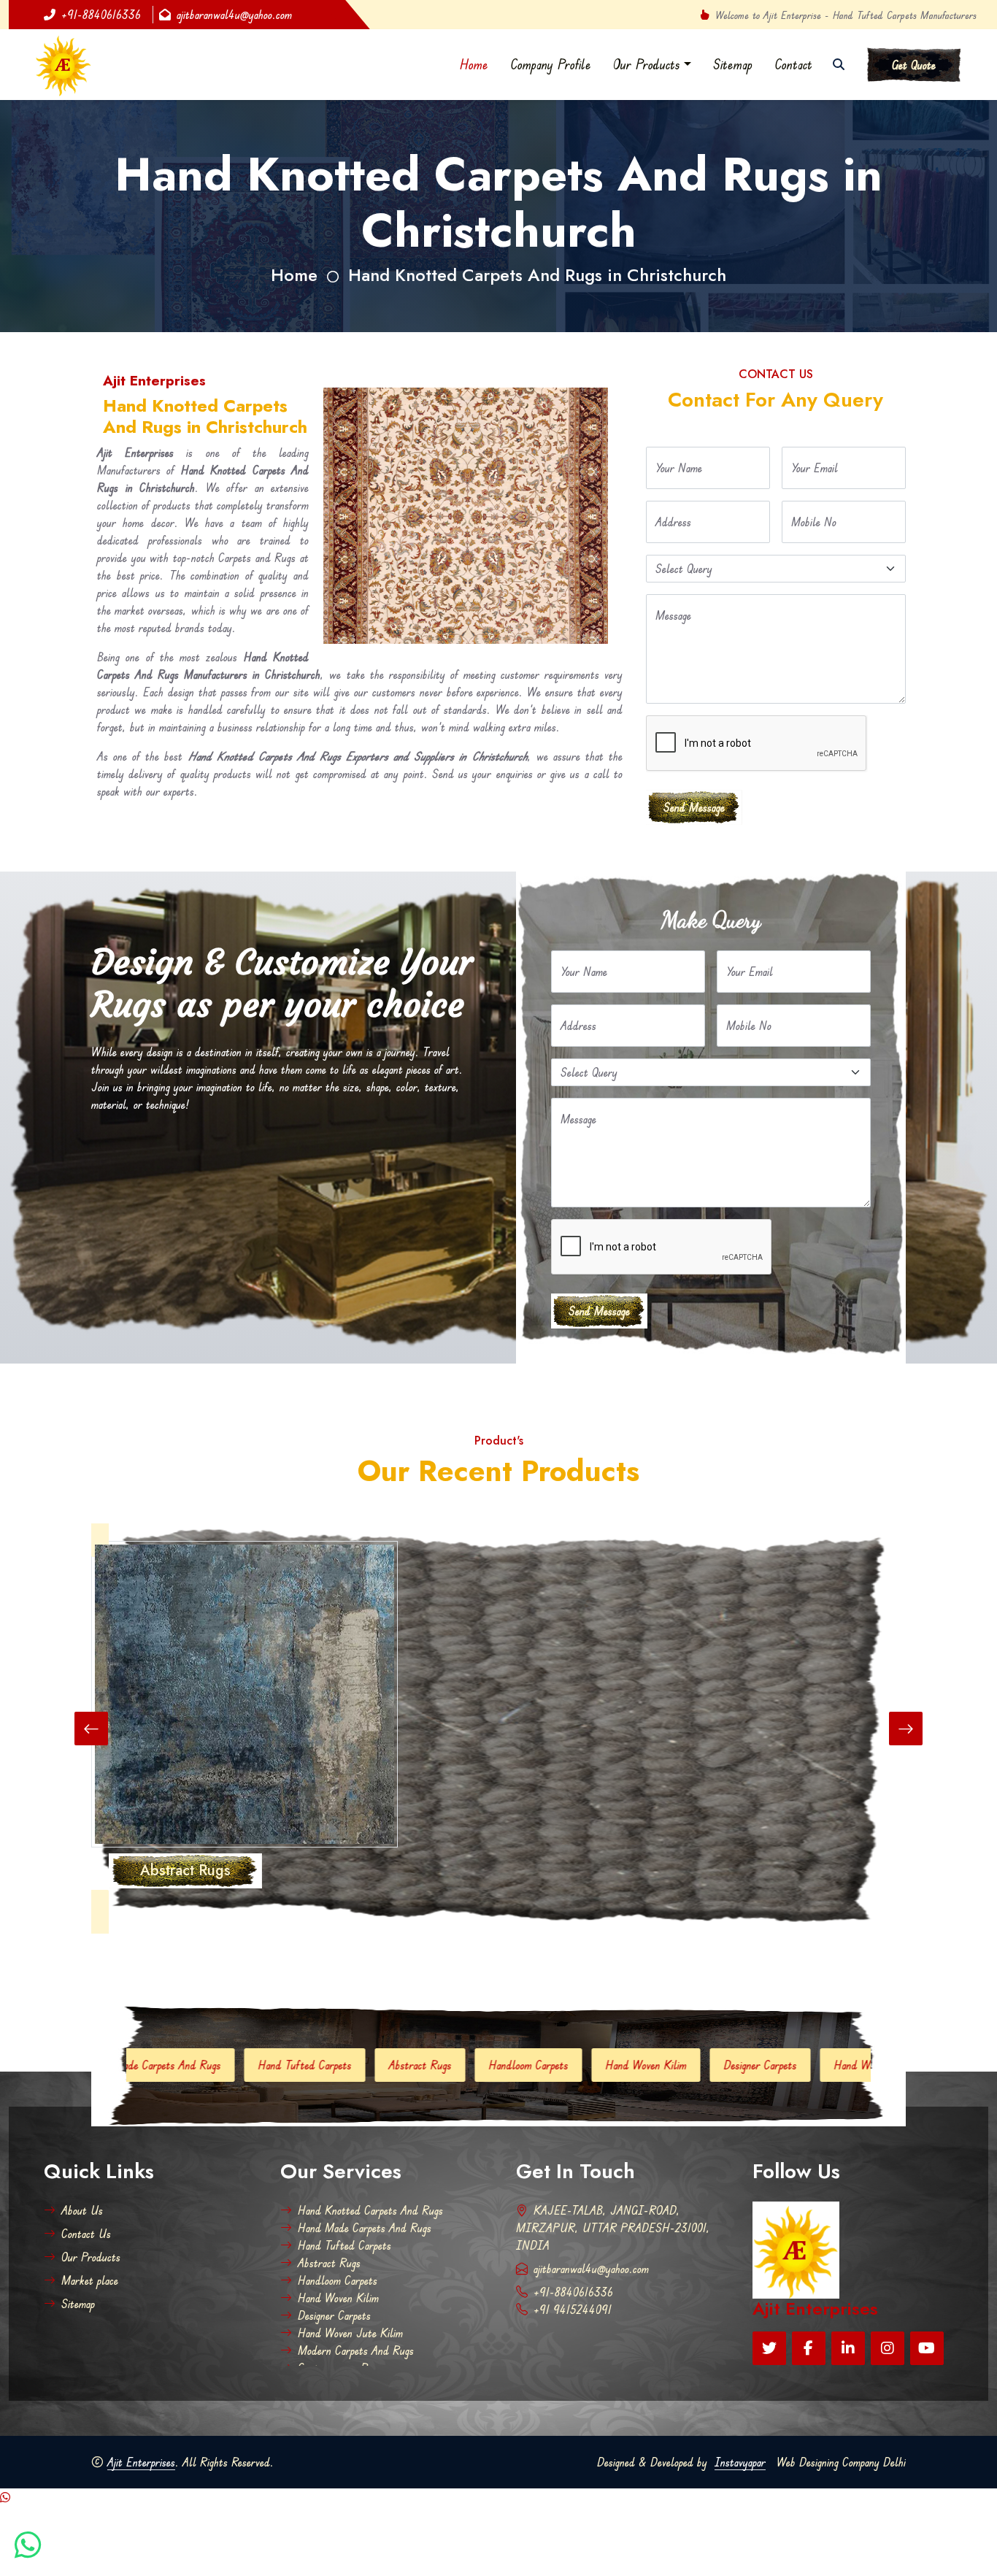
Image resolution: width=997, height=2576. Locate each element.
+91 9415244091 (573, 2310)
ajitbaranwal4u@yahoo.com (234, 15)
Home (474, 64)
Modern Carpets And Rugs (356, 2350)
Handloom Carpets (389, 2065)
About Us (82, 2210)
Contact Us (86, 2234)
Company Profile (551, 64)
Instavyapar (740, 2462)
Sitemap (733, 64)
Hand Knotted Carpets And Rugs (370, 2210)
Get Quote (914, 65)
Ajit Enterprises (141, 2462)
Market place (90, 2280)
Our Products (647, 64)
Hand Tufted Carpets (165, 2065)
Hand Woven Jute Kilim (747, 2065)
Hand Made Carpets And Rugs (365, 2228)
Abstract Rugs (280, 2065)
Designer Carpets (620, 2065)
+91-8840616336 (101, 15)
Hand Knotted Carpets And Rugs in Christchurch (537, 275)
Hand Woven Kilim (506, 2065)
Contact (793, 64)
